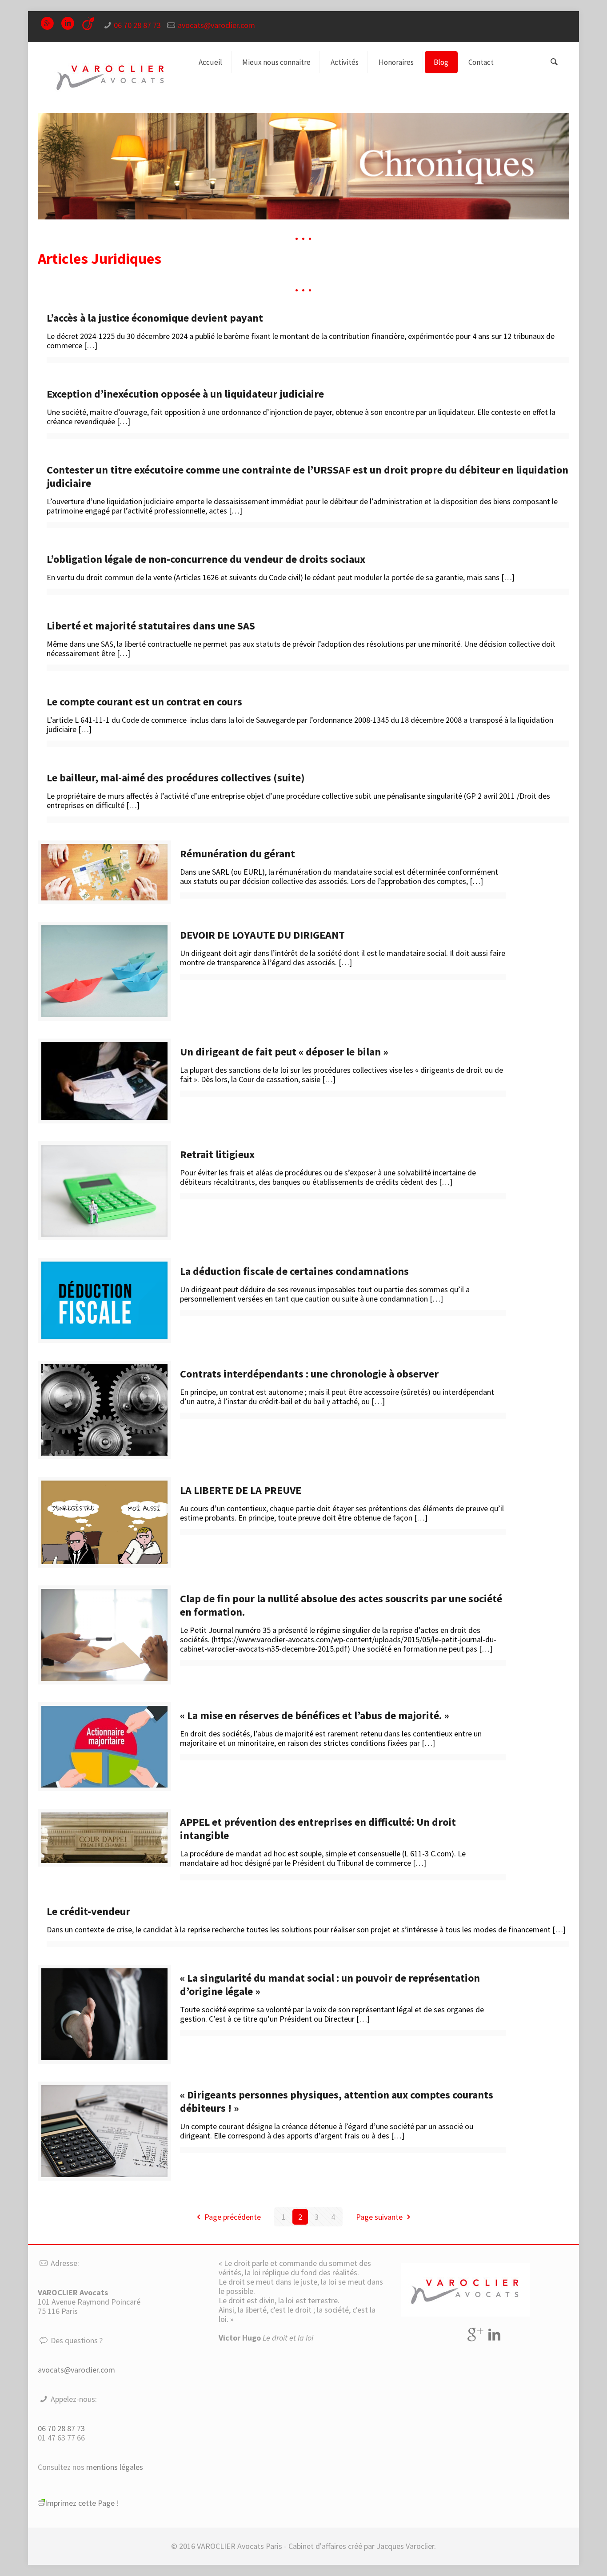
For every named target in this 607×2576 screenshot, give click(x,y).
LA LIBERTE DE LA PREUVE (241, 1490)
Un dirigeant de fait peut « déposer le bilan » (284, 1052)
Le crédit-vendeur (88, 1911)
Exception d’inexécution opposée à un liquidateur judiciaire (185, 394)
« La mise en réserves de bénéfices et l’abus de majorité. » (315, 1715)
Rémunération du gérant (238, 854)
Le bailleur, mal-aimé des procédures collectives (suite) (176, 778)
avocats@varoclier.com (216, 25)
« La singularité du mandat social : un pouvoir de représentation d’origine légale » (330, 1985)
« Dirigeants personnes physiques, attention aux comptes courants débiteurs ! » (337, 2101)
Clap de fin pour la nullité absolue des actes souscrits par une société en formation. (341, 1605)
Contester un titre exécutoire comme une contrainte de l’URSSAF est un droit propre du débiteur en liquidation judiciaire (307, 476)
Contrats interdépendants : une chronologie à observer (309, 1374)
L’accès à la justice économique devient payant (155, 318)
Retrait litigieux (220, 1154)
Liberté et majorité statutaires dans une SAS (151, 626)
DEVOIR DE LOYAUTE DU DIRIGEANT (262, 935)
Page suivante (379, 2217)
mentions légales (115, 2467)
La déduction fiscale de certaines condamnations (294, 1271)
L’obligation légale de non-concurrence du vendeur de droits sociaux (206, 559)
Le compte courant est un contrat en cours (144, 702)
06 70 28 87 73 (137, 25)
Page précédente (233, 2217)
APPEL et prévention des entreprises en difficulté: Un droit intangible (318, 1829)
